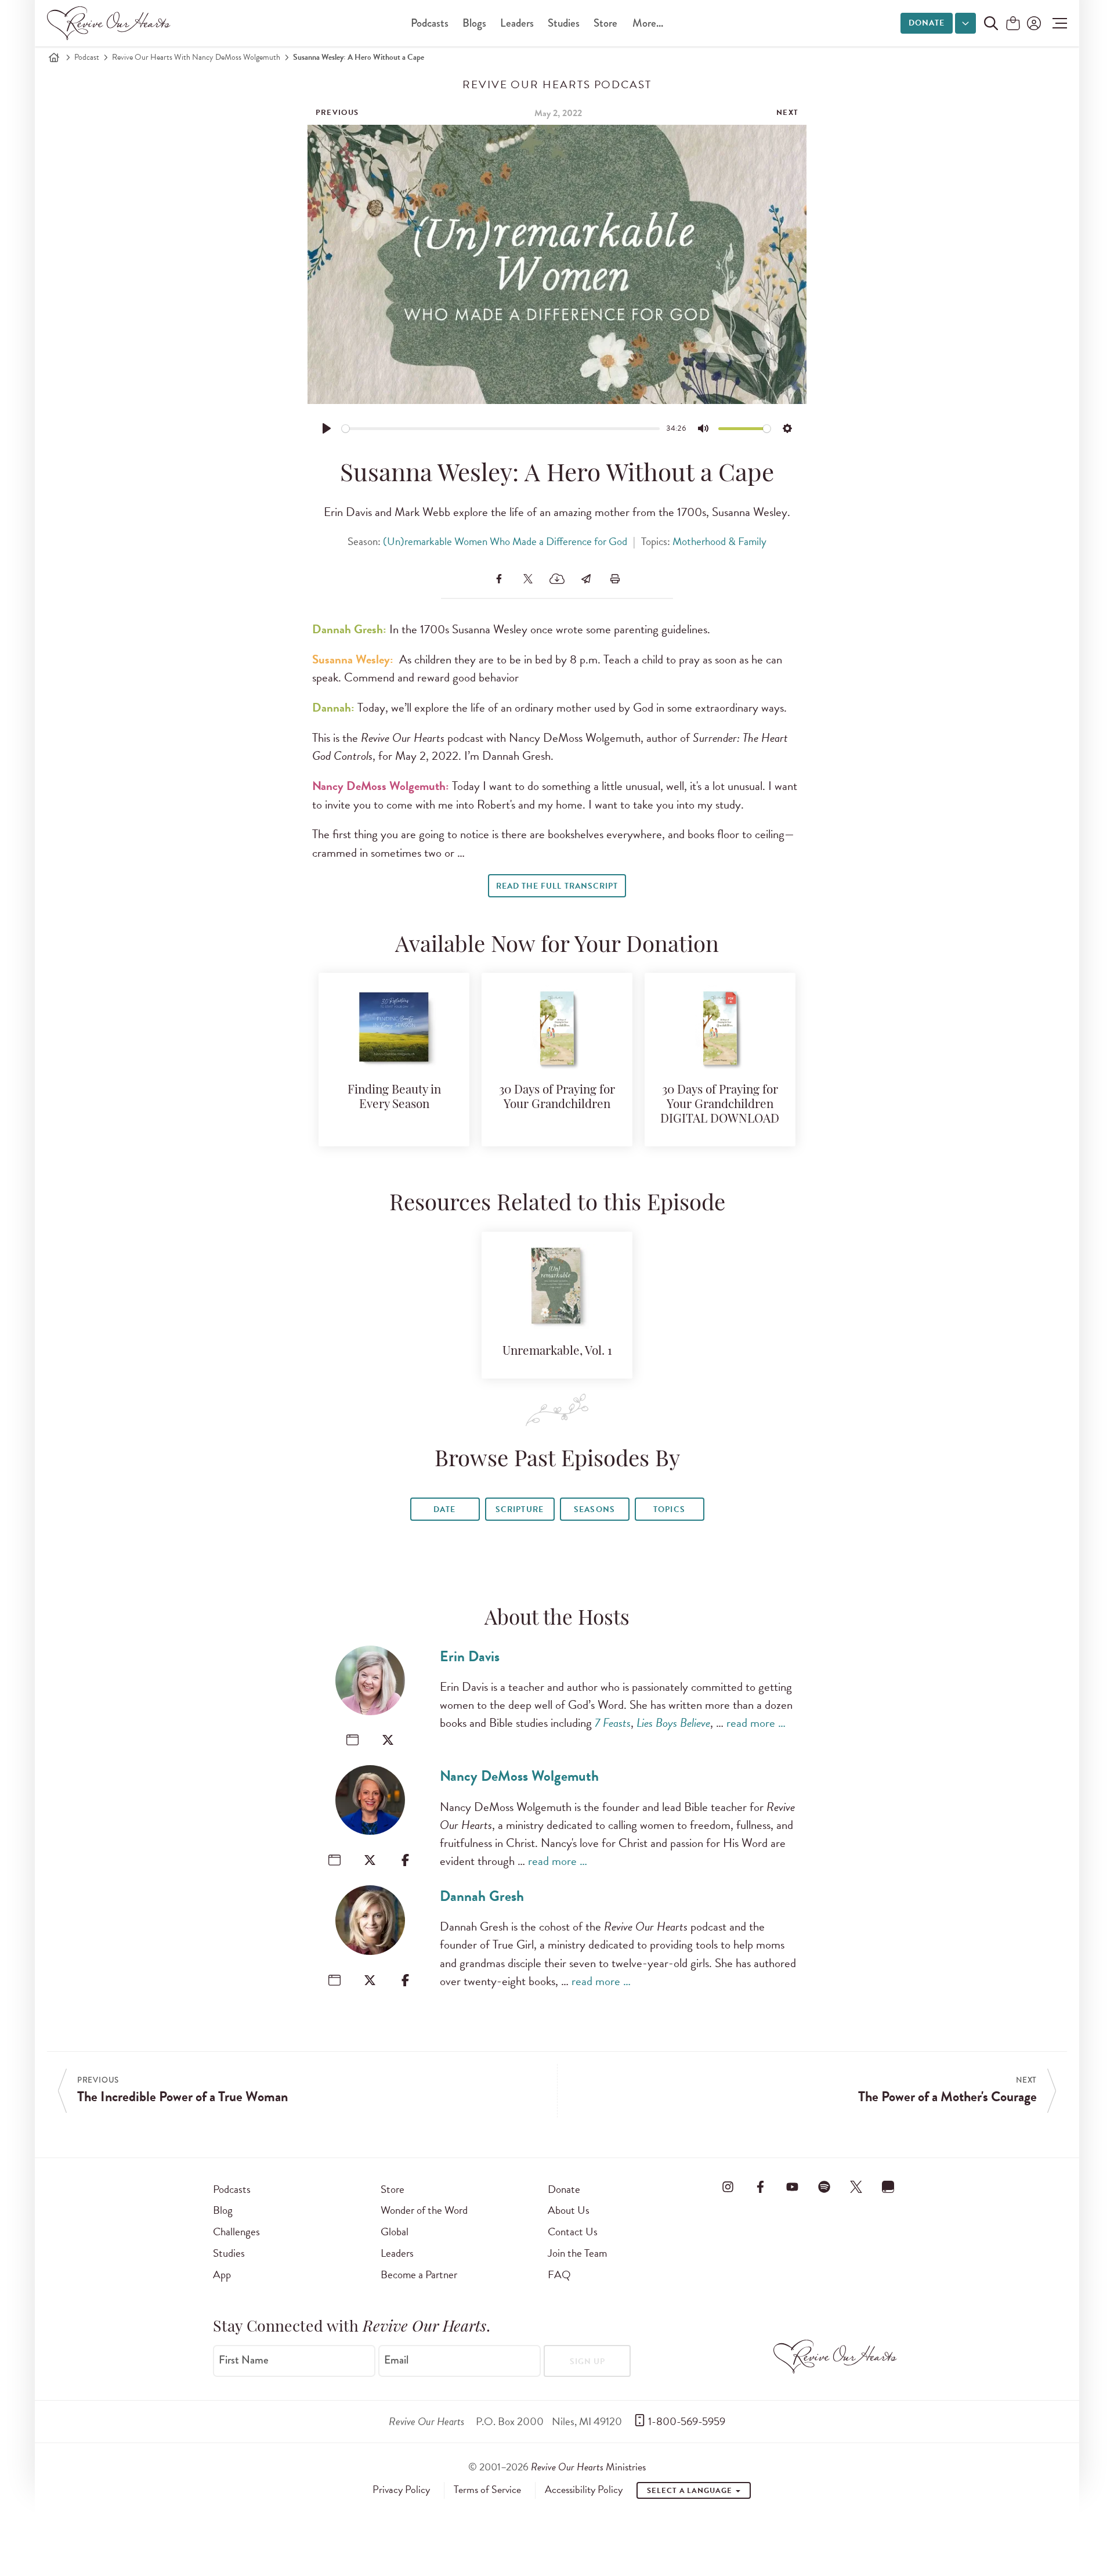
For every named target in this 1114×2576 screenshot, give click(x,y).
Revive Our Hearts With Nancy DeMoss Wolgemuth (196, 57)
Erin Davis (470, 1656)
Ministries (588, 2467)
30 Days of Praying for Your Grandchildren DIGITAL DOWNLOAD (720, 1105)
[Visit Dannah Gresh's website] (334, 1980)
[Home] (54, 57)
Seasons (594, 1509)
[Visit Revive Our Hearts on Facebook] (760, 2187)
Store (605, 23)
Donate (927, 23)
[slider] (501, 429)
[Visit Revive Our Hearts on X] (856, 2187)
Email (396, 2360)
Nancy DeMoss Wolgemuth (519, 1776)
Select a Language (690, 2491)
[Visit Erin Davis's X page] (388, 1740)
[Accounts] (1033, 23)
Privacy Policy (401, 2490)
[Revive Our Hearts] (111, 23)
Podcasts (430, 23)
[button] (1057, 23)
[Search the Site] (991, 23)
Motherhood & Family (719, 541)
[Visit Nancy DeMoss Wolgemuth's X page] (370, 1860)
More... (648, 23)
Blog (223, 2210)
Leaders (517, 23)
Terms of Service (487, 2490)
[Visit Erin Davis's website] (352, 1740)
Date (444, 1509)
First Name (244, 2360)
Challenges (236, 2232)
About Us (569, 2210)
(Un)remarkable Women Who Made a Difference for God (505, 541)
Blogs (474, 23)
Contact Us (573, 2232)
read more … (756, 1723)
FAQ (559, 2274)
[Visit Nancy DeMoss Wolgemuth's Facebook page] (405, 1860)
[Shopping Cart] (1013, 24)
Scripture (519, 1509)
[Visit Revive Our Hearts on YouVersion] (888, 2187)
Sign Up (587, 2362)
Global (395, 2232)
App (222, 2274)
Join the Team (577, 2253)
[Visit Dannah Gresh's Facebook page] (405, 1980)
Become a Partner (419, 2274)
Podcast (87, 57)
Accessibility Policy (584, 2490)
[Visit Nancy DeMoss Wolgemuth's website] (334, 1860)
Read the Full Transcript (557, 886)
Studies (564, 23)
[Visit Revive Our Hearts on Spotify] (824, 2187)
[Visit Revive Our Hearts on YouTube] (792, 2187)
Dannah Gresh (482, 1896)
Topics (669, 1509)
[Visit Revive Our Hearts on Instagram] (728, 2187)
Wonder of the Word (424, 2210)
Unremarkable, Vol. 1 (557, 1352)
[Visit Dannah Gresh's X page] (370, 1980)
